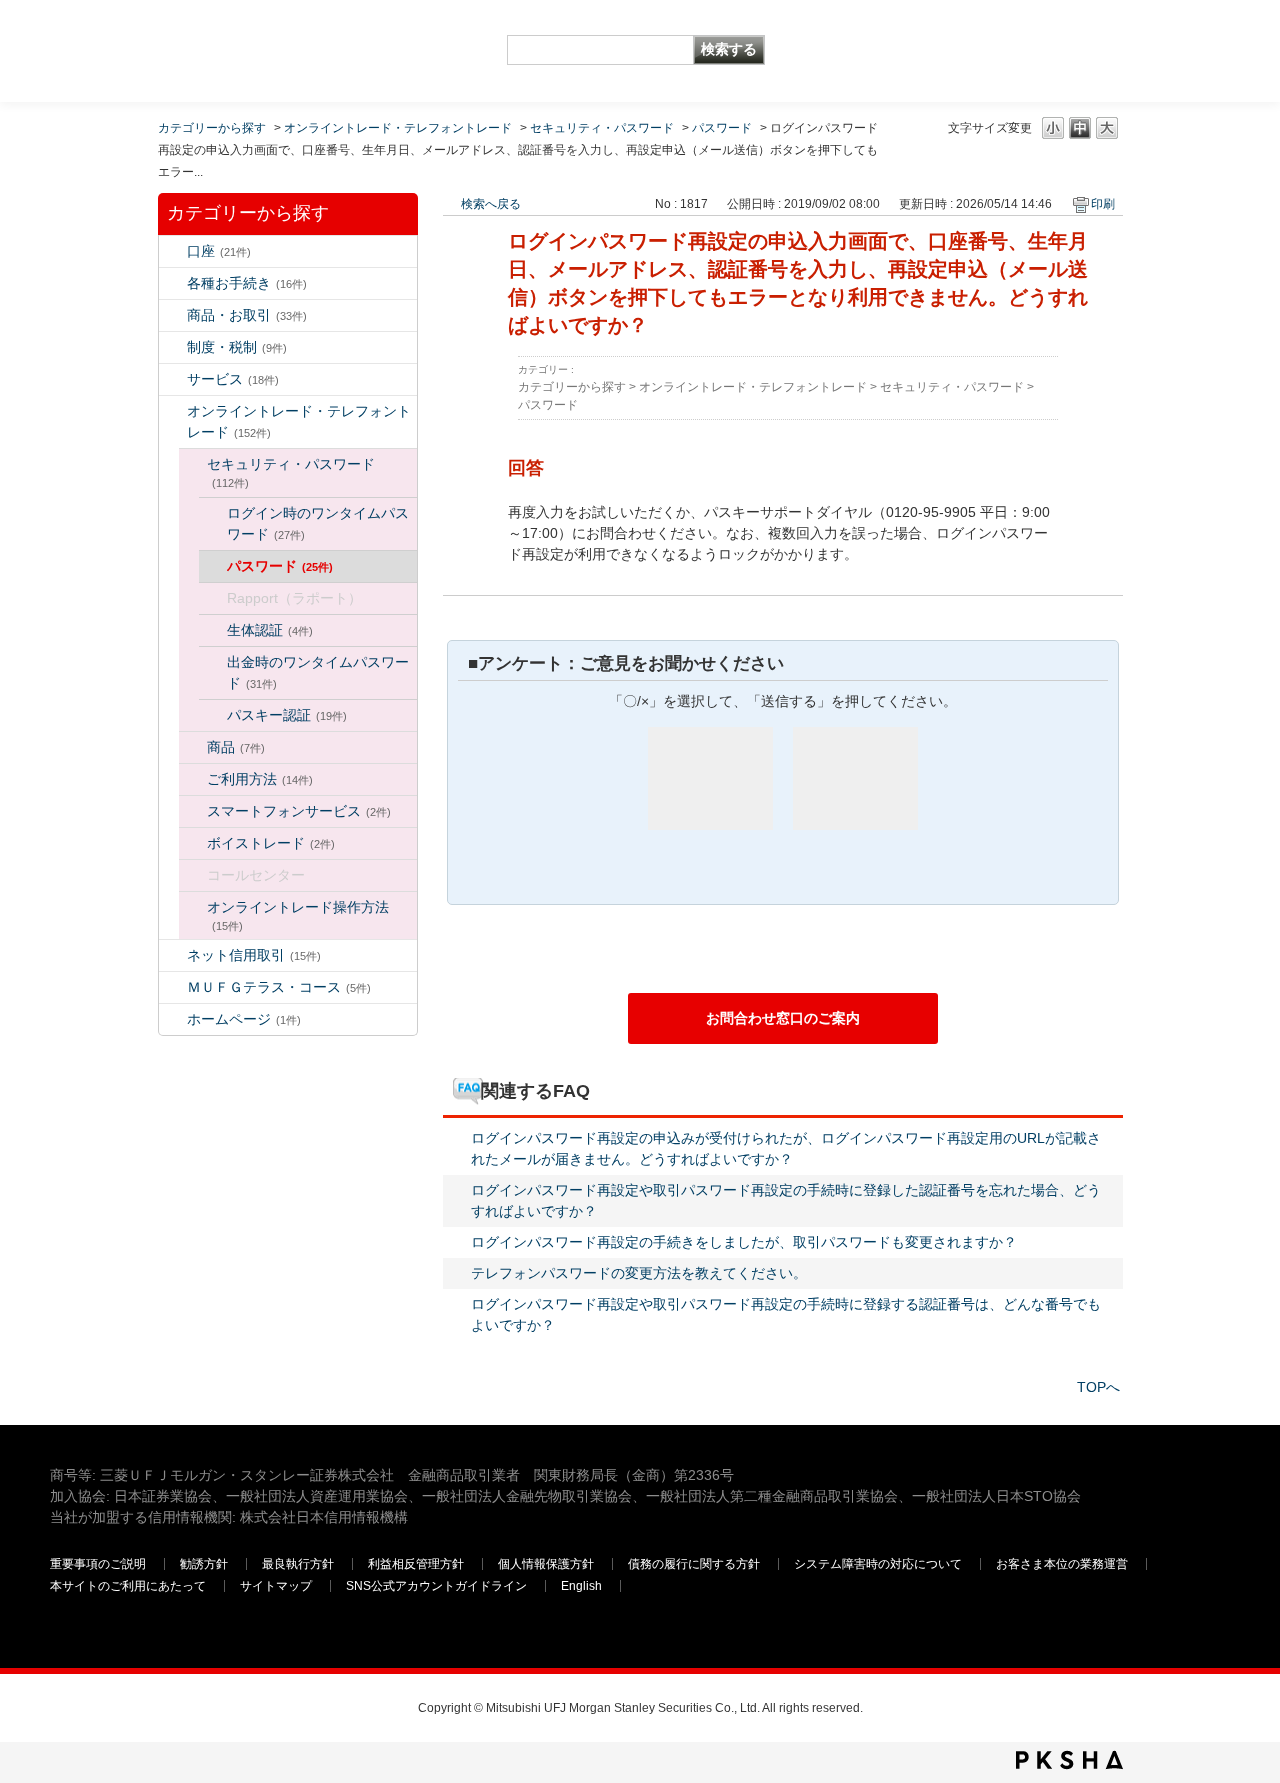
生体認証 (270, 630)
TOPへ (1098, 1387)
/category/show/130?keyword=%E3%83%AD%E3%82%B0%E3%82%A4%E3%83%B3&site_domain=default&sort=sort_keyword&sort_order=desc (193, 747)
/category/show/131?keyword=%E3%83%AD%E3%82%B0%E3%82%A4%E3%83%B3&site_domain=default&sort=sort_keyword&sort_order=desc (173, 987)
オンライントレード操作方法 (298, 915)
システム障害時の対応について (878, 1564)
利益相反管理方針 (416, 1564)
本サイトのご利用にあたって (128, 1586)
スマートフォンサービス (299, 811)
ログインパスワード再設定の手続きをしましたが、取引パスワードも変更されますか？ (744, 1242)
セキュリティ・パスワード (602, 128)
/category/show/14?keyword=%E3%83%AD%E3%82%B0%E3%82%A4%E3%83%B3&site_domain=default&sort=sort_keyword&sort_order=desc (173, 411)
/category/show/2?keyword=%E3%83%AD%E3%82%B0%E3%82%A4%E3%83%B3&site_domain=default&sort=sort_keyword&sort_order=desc (173, 315)
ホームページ (244, 1019)
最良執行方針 (298, 1564)
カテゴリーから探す (212, 128)
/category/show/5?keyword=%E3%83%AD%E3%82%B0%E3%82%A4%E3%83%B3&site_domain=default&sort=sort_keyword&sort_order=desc (173, 283)
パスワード (722, 128)
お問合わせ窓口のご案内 (783, 1018)
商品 (236, 747)
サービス (233, 379)
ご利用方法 (260, 779)
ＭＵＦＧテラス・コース (279, 987)
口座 (219, 251)
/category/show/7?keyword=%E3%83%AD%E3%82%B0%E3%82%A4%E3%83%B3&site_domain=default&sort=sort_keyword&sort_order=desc (173, 251)
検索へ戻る (491, 204)
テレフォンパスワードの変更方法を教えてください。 (639, 1273)
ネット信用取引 (254, 955)
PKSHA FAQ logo (1069, 1760)
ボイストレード (271, 843)
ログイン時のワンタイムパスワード (318, 523)
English (581, 1586)
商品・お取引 (247, 315)
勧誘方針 (204, 1564)
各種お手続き (247, 283)
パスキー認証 (287, 715)
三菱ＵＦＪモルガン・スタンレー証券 (1021, 50)
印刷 (1103, 204)
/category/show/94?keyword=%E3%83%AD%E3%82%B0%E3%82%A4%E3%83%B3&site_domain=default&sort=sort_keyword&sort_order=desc (173, 379)
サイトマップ (276, 1586)
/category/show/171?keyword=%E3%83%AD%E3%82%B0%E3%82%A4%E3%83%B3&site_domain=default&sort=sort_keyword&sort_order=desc (173, 1019)
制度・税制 (237, 347)
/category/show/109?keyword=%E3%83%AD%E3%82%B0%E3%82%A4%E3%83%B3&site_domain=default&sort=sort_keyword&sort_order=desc (173, 955)
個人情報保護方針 (546, 1564)
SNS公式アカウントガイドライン (436, 1586)
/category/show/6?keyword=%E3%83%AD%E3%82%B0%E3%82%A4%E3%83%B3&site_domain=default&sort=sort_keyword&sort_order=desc (173, 347)
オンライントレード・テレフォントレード (398, 128)
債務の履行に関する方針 (694, 1564)
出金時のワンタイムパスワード (318, 672)
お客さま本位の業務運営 (1062, 1564)
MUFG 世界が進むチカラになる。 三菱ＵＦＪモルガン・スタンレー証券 (195, 35)
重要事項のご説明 (98, 1564)
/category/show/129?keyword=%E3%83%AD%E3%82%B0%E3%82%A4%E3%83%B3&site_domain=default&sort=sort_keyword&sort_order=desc (193, 464)
